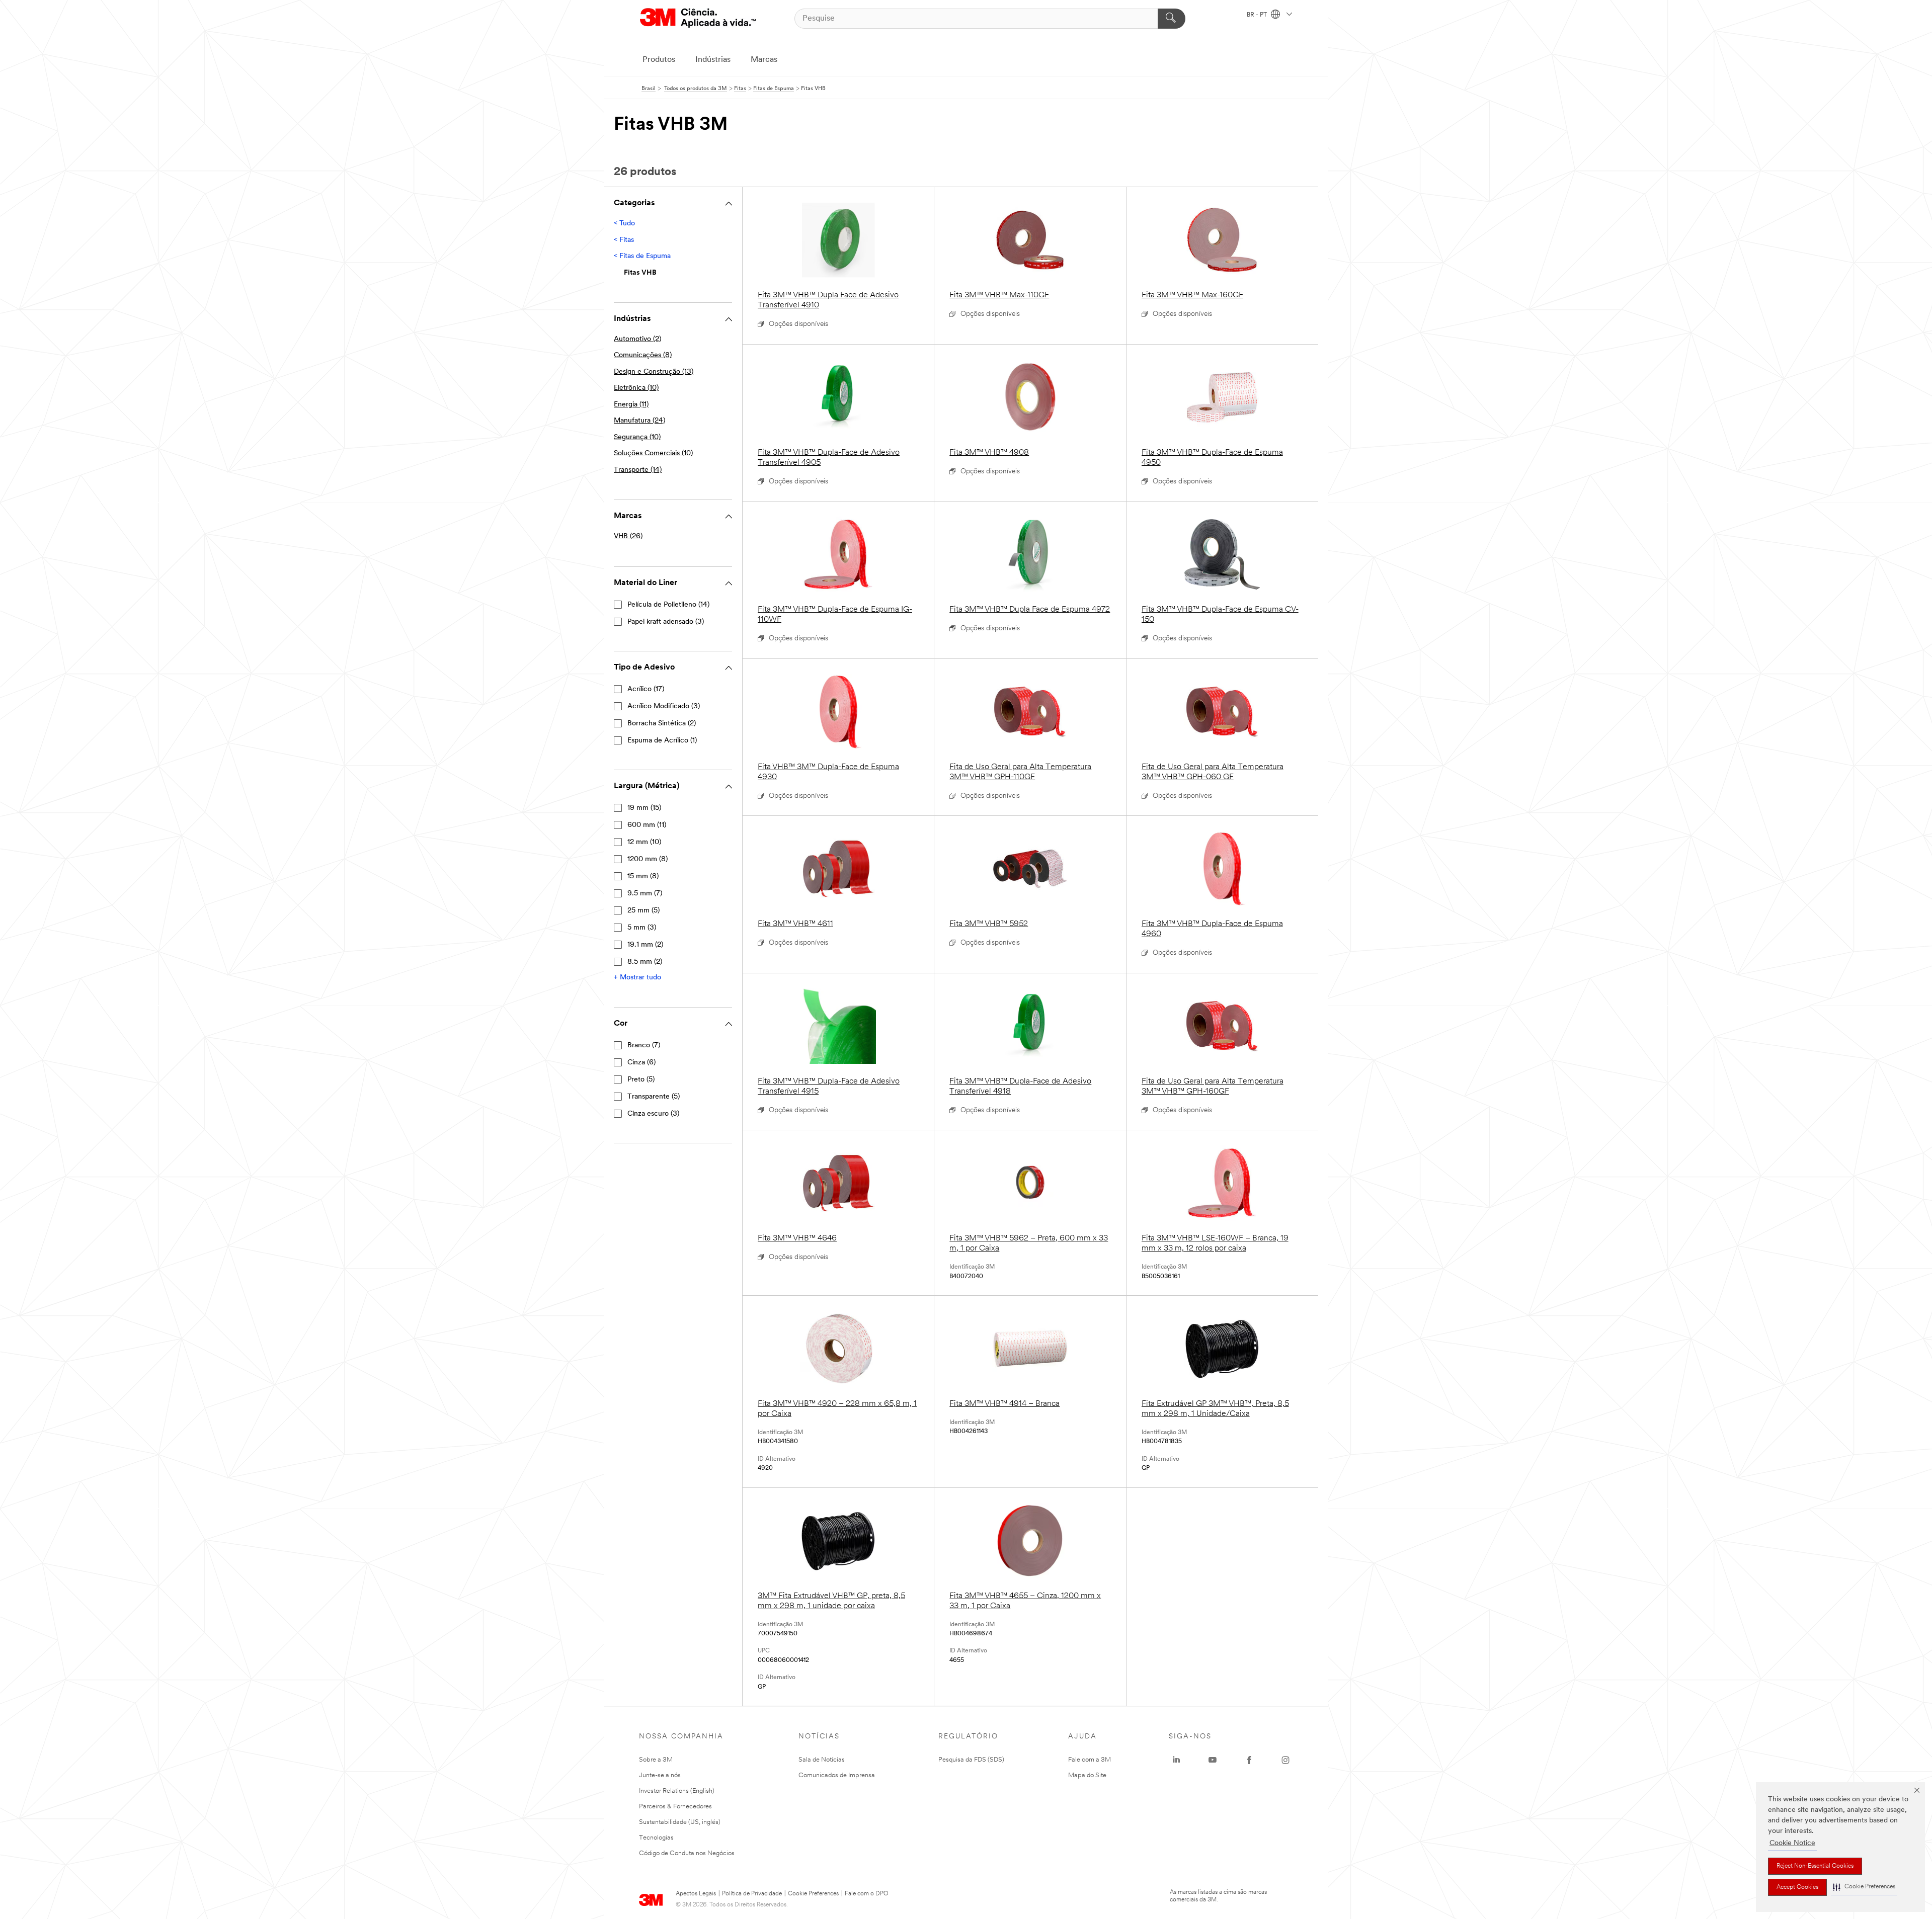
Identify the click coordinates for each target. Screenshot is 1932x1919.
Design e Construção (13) (654, 372)
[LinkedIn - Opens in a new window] (1176, 1760)
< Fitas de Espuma (642, 256)
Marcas (764, 60)
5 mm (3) (642, 928)
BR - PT (1258, 15)
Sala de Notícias (822, 1760)
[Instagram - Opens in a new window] (1285, 1760)
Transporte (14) (638, 470)
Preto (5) (641, 1080)
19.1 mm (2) (645, 945)
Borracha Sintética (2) (662, 724)
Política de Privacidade (752, 1894)
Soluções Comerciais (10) (653, 453)
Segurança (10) (637, 437)
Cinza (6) (641, 1063)
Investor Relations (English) (677, 1791)
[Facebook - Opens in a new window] (1249, 1760)
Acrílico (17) (646, 689)
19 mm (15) (644, 808)
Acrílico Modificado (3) (664, 706)
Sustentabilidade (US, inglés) (680, 1822)
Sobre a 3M (656, 1760)
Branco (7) (644, 1046)
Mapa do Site (1087, 1775)
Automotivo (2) (637, 339)
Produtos (659, 60)
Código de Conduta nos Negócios (687, 1853)
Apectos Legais (696, 1894)
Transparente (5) (654, 1097)
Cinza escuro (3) (653, 1114)
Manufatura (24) (639, 421)
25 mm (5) (643, 911)
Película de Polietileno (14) (668, 605)
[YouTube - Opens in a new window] (1213, 1760)
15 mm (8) (643, 877)
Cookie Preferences (813, 1894)
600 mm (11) (647, 825)
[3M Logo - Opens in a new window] (698, 18)
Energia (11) (631, 405)
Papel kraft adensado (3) (666, 622)
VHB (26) (628, 536)
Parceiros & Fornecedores (675, 1807)
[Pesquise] (1172, 19)
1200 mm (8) (648, 859)
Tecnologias (656, 1838)
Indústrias (713, 60)
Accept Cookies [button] (1797, 1887)
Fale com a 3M (1090, 1760)
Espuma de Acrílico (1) (662, 741)
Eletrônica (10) (636, 388)
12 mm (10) (644, 842)
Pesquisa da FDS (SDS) (971, 1760)
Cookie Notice (1792, 1843)
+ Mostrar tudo (637, 978)
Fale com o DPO (867, 1894)
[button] (1864, 1887)
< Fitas (624, 240)
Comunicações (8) (643, 355)
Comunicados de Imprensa (837, 1775)
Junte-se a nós (660, 1775)
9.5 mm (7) (645, 894)
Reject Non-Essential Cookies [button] (1815, 1866)
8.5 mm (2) (645, 962)
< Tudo (624, 224)
